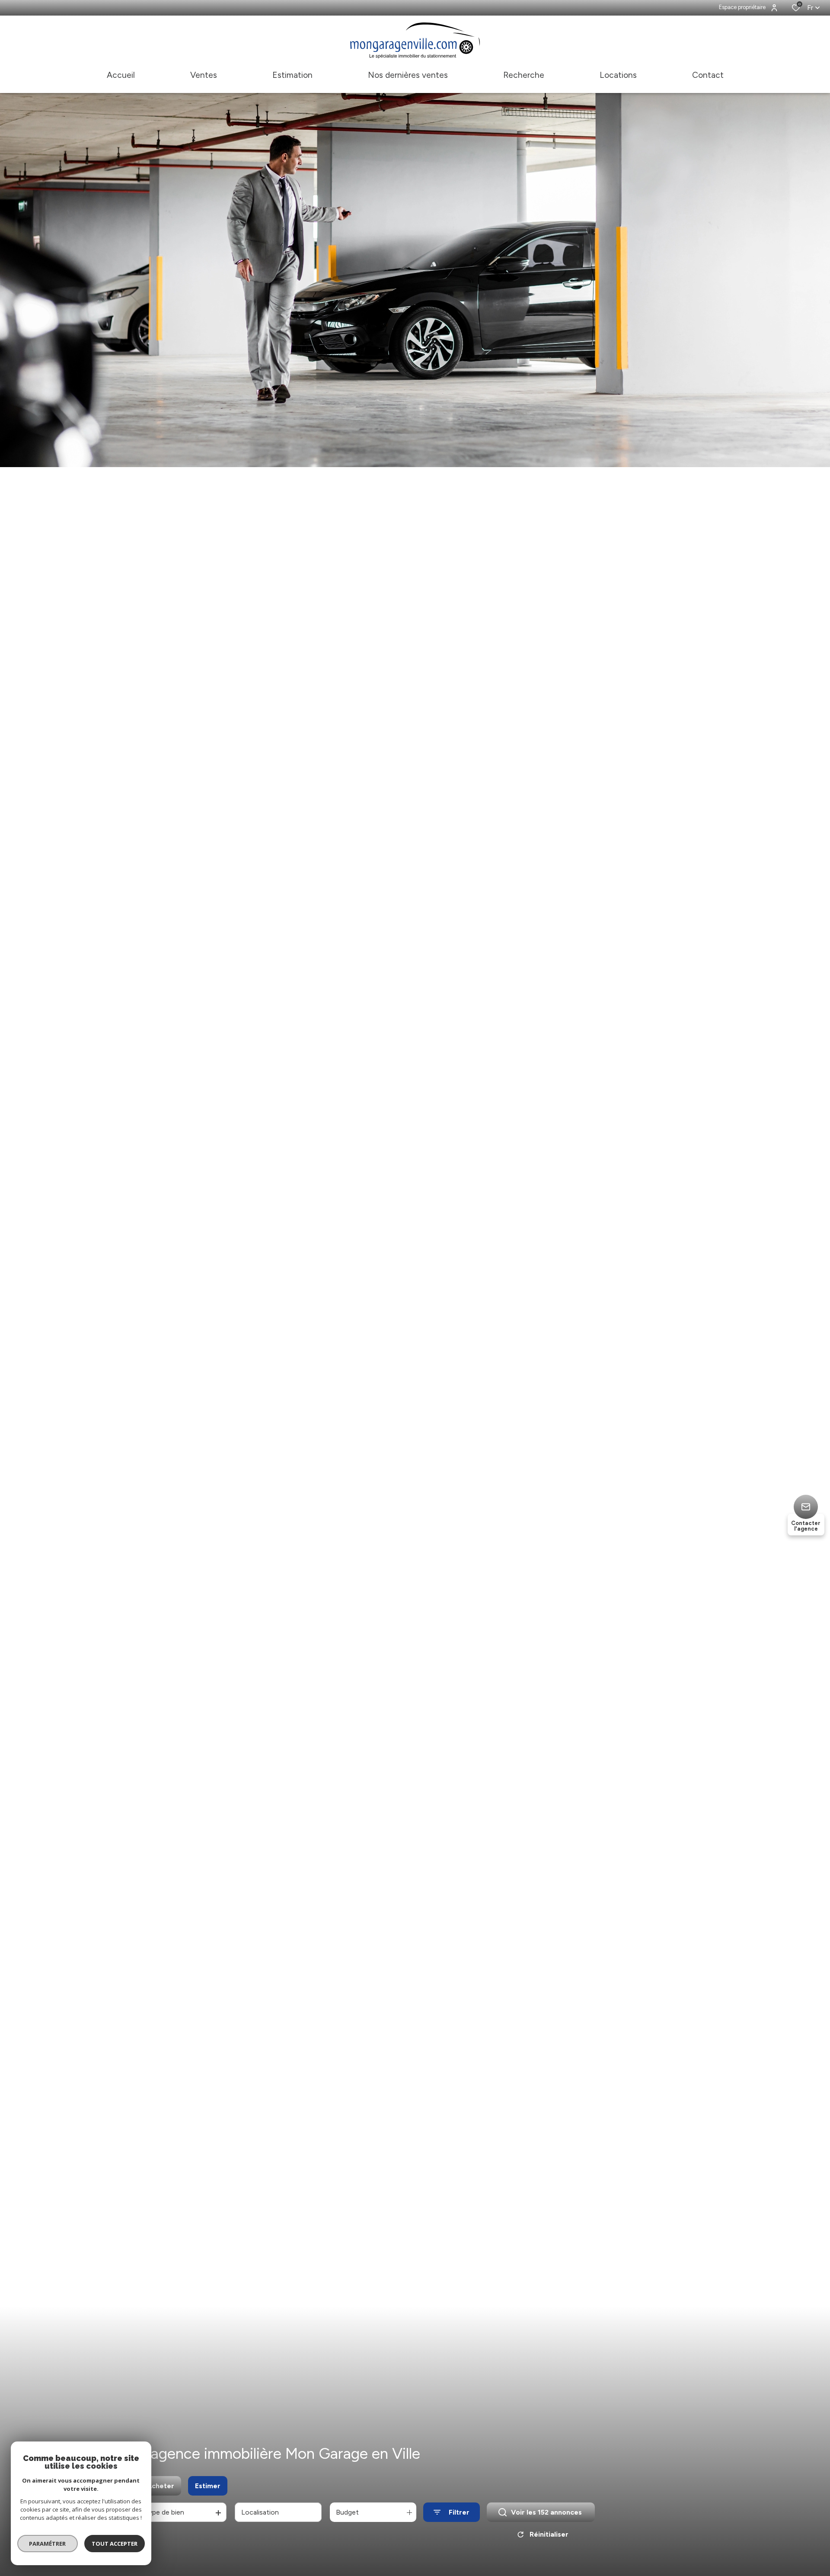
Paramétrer (48, 2544)
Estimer (208, 2486)
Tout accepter (115, 2544)
